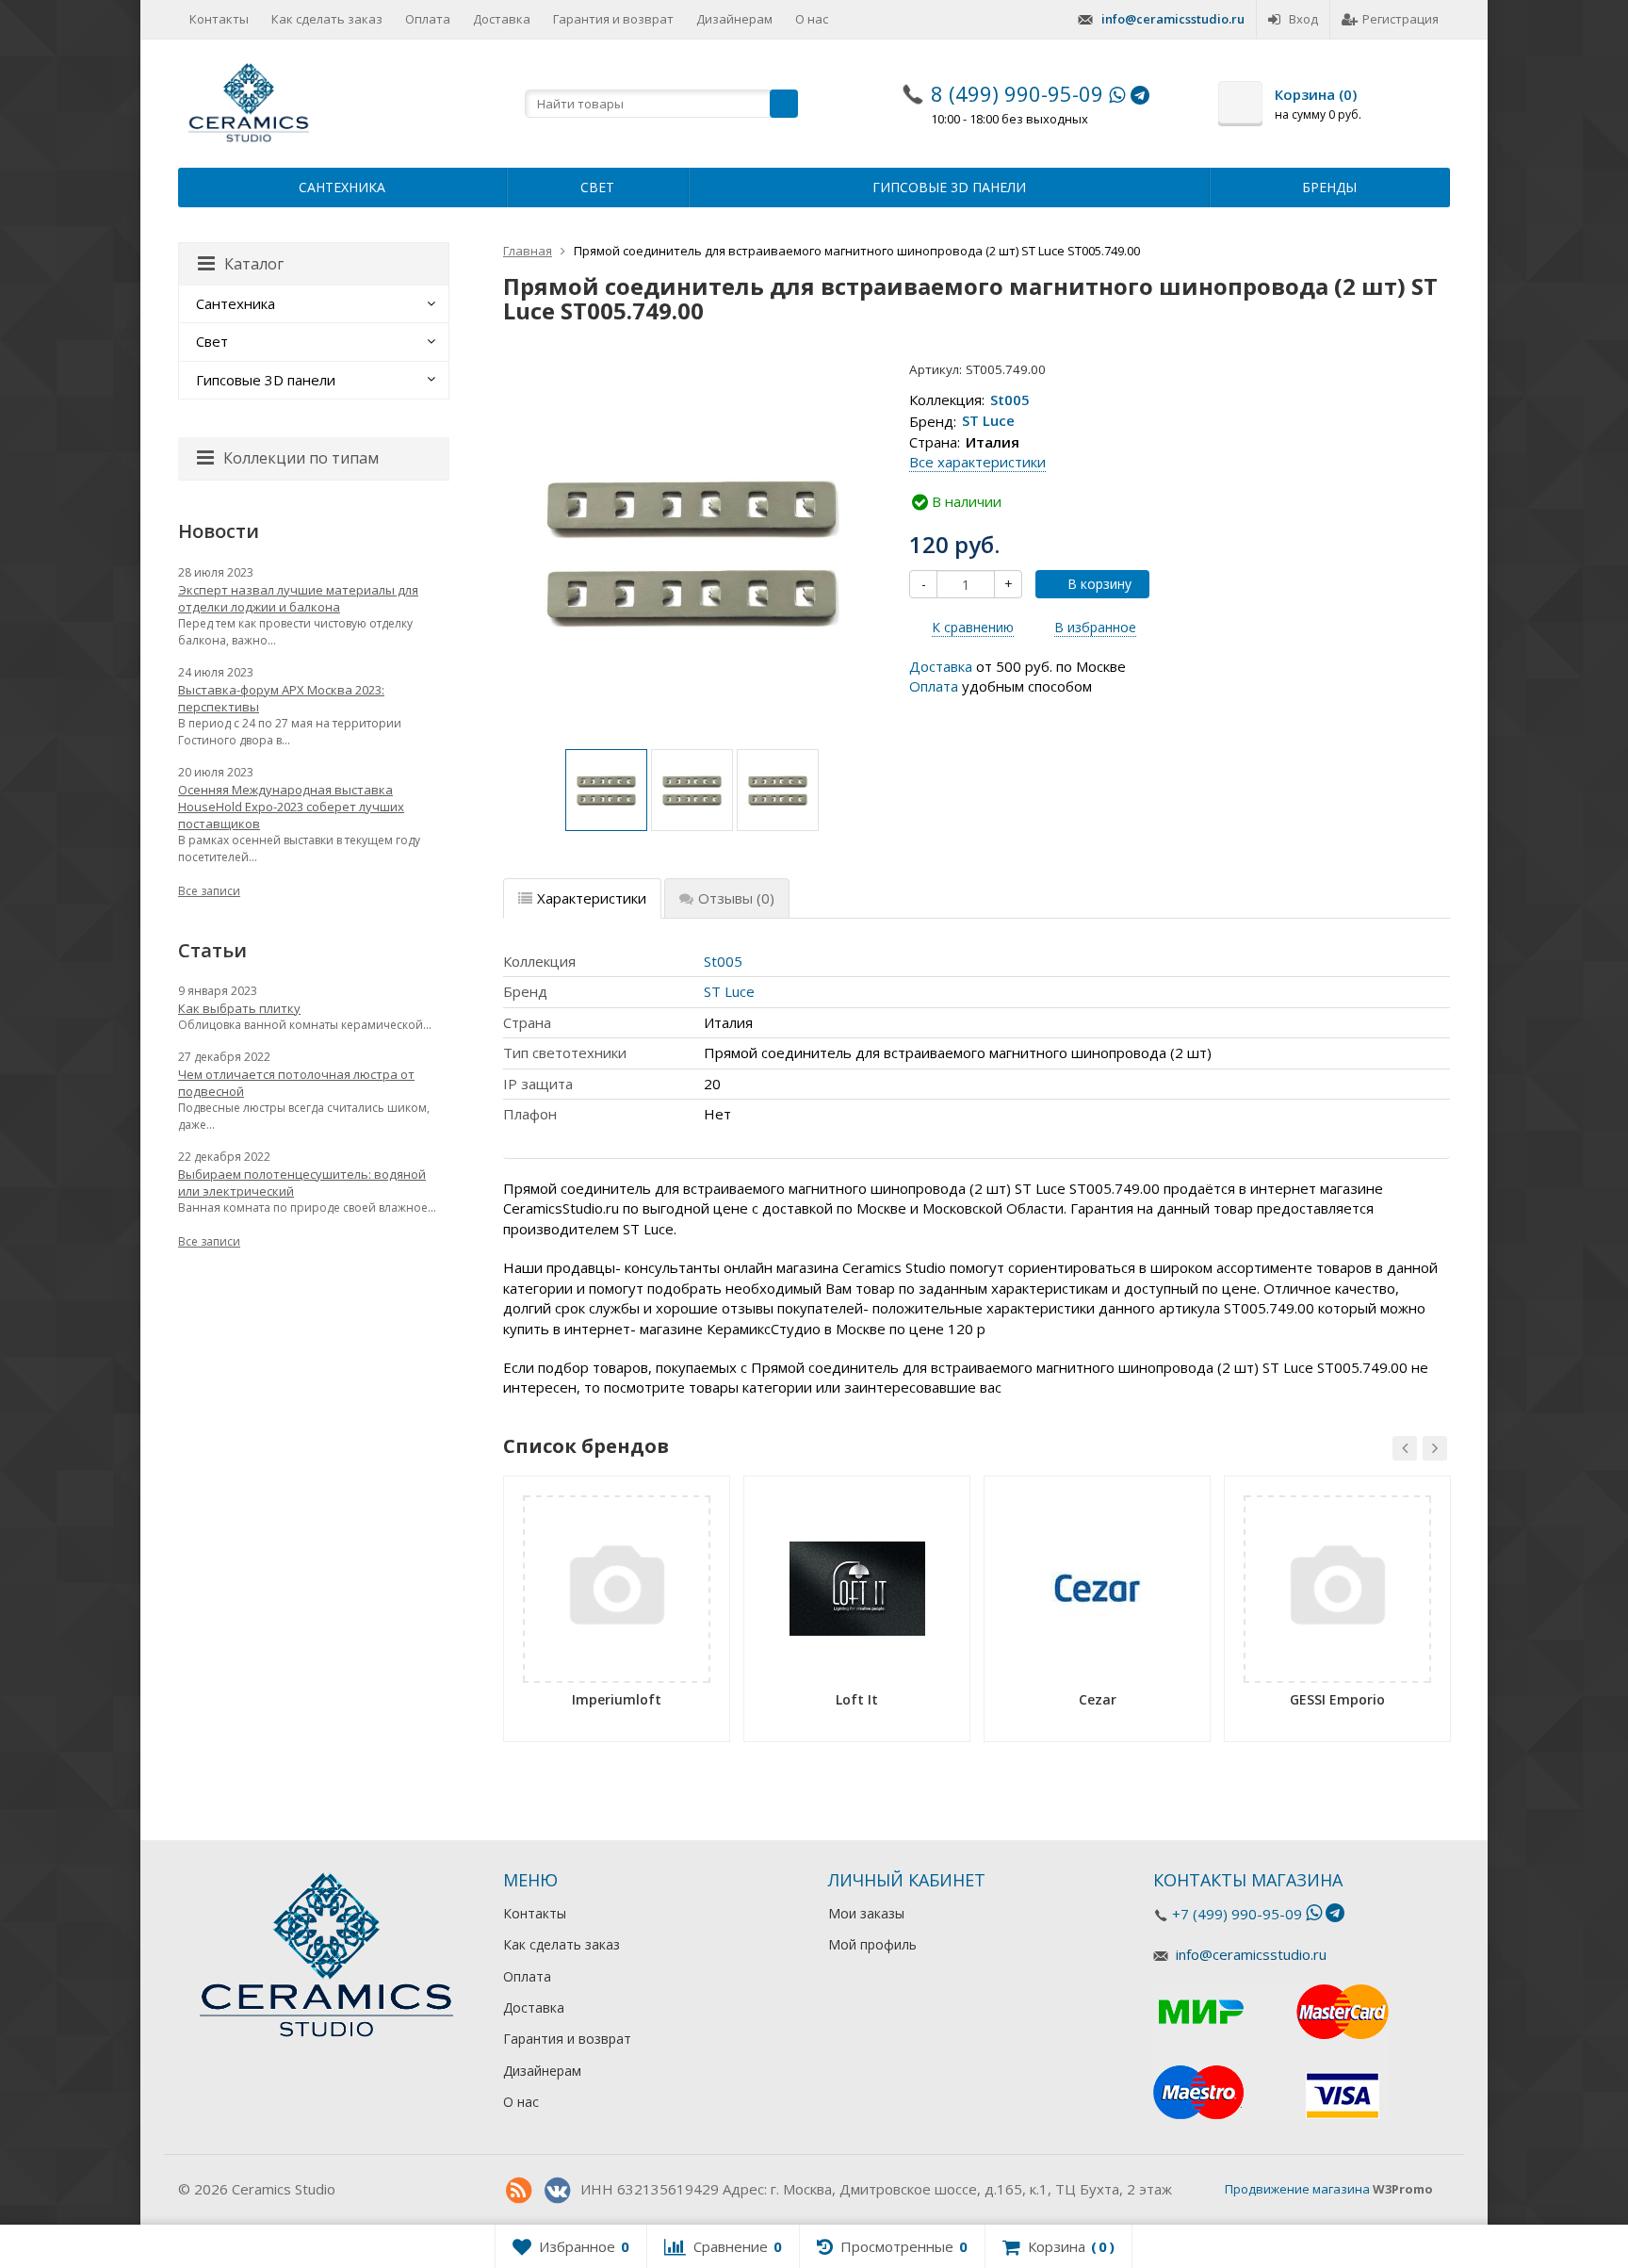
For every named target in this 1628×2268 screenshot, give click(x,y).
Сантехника (342, 187)
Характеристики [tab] (592, 898)
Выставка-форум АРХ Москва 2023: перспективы (281, 698)
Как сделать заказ (327, 19)
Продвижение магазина (1297, 2189)
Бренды (1329, 187)
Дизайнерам (734, 19)
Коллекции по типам (301, 458)
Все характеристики (977, 462)
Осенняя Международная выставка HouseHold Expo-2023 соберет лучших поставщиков (291, 807)
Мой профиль (872, 1944)
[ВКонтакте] (557, 2191)
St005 (1010, 400)
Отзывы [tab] (736, 898)
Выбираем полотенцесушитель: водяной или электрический (302, 1183)
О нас (812, 19)
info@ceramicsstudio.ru (1173, 19)
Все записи (209, 891)
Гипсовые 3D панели (949, 187)
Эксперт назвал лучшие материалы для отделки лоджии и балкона (298, 598)
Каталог (254, 264)
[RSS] (518, 2191)
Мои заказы (866, 1913)
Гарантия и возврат (613, 19)
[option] (606, 790)
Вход (1303, 19)
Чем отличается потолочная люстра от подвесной (296, 1083)
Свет (597, 187)
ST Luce (988, 421)
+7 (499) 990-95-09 (1237, 1914)
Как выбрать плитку (239, 1008)
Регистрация (1400, 19)
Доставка (502, 19)
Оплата (428, 19)
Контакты (219, 19)
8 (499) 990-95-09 (1017, 93)
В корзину (1099, 584)
